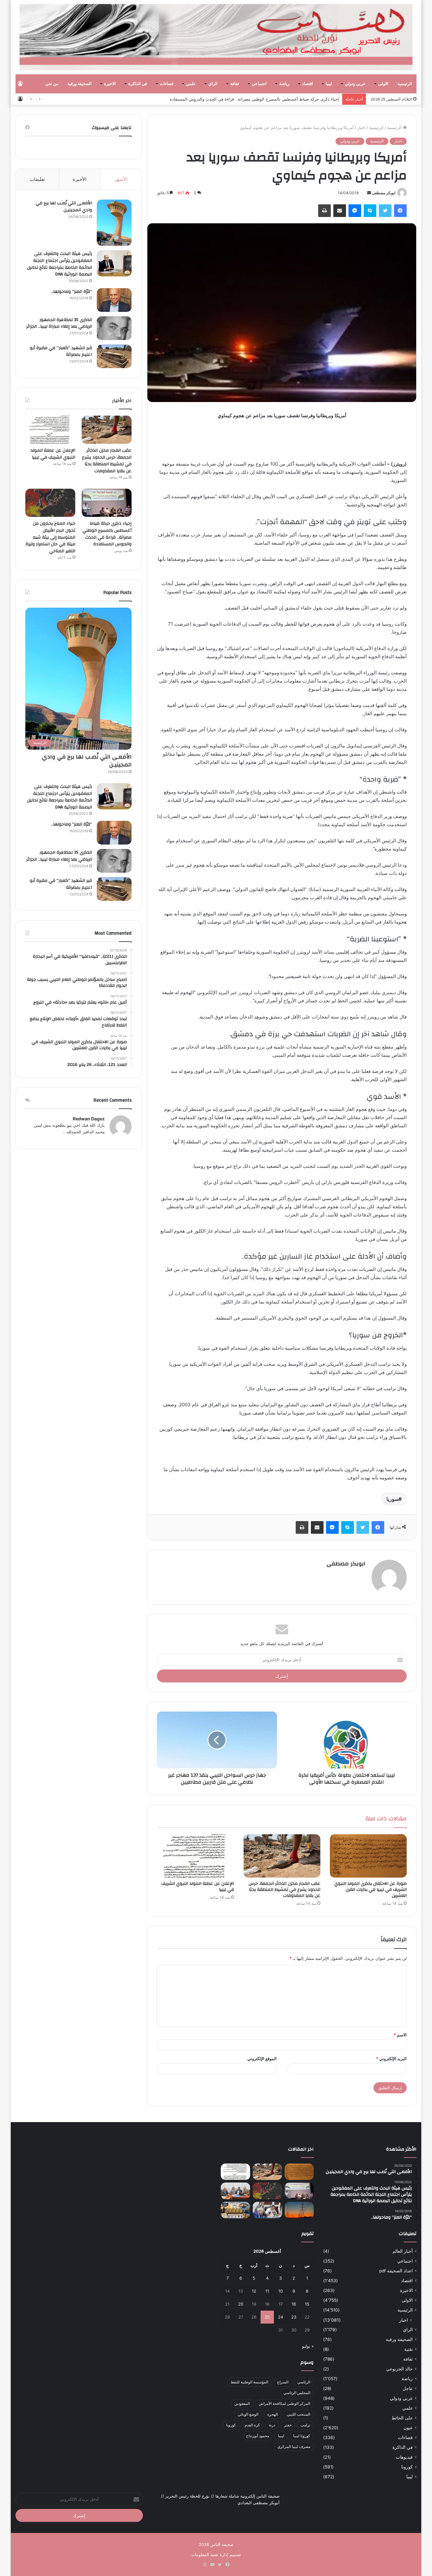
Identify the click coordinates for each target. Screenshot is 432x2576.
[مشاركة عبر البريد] (340, 211)
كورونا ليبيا (302, 2436)
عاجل (408, 2388)
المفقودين (242, 2403)
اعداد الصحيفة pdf (396, 2271)
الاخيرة (110, 84)
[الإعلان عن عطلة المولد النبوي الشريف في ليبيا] (195, 1856)
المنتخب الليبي (299, 2414)
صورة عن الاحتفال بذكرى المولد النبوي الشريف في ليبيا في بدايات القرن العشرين (370, 1890)
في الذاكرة (138, 84)
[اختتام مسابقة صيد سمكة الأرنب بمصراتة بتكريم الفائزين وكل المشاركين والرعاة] (235, 2210)
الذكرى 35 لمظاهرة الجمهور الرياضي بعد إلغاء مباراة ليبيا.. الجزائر (59, 323)
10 (281, 2291)
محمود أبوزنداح (258, 2436)
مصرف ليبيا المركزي (294, 2446)
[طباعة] (324, 211)
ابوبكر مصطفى (384, 193)
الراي (213, 84)
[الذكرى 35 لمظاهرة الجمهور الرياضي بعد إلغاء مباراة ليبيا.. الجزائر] (114, 328)
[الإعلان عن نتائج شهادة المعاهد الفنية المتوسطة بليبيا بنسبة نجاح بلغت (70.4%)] (235, 2191)
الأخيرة (80, 179)
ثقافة (235, 84)
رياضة (284, 84)
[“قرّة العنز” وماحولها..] (114, 300)
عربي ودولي (355, 84)
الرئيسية (405, 84)
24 (281, 2317)
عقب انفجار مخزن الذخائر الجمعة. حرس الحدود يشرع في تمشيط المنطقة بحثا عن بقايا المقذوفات (284, 1890)
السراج (283, 2382)
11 (267, 2291)
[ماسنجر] (355, 211)
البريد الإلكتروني (391, 2059)
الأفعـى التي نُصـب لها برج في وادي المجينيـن (64, 207)
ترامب (305, 2425)
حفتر (288, 2425)
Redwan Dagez (89, 1119)
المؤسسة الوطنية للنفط (249, 2382)
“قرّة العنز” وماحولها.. (72, 292)
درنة (272, 2425)
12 (254, 2291)
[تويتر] (385, 211)
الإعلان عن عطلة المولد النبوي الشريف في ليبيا (198, 1887)
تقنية (408, 2349)
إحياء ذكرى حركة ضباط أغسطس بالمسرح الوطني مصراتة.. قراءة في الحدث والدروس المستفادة (107, 534)
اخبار (361, 127)
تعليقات (37, 179)
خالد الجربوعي (399, 2369)
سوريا (392, 1499)
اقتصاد (308, 84)
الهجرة (273, 2414)
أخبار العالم (403, 2251)
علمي (191, 84)
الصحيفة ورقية (80, 84)
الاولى (383, 84)
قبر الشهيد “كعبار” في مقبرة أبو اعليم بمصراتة (61, 351)
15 (307, 2304)
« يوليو (308, 2346)
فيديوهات (404, 2457)
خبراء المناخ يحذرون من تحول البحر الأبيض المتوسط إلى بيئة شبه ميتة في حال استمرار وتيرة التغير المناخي (246, 99)
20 (241, 2304)
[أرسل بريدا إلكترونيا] (369, 193)
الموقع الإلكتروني (262, 2059)
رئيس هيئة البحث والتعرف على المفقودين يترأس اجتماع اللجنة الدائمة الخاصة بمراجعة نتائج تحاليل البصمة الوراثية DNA (59, 264)
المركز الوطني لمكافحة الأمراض (284, 2403)
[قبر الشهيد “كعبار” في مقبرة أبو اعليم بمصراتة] (114, 356)
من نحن (52, 84)
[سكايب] (370, 211)
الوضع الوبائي (248, 2414)
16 (294, 2304)
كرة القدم (252, 2425)
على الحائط (402, 2418)
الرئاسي (304, 2382)
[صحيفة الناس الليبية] (216, 37)
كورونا (407, 2467)
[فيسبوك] (400, 211)
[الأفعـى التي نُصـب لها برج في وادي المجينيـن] (114, 223)
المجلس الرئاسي (297, 2393)
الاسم (400, 2035)
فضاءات (167, 84)
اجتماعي (259, 84)
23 (294, 2317)
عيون (408, 2428)
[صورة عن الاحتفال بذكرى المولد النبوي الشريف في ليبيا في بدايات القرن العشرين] (368, 1856)
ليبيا (329, 84)
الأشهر (121, 179)
